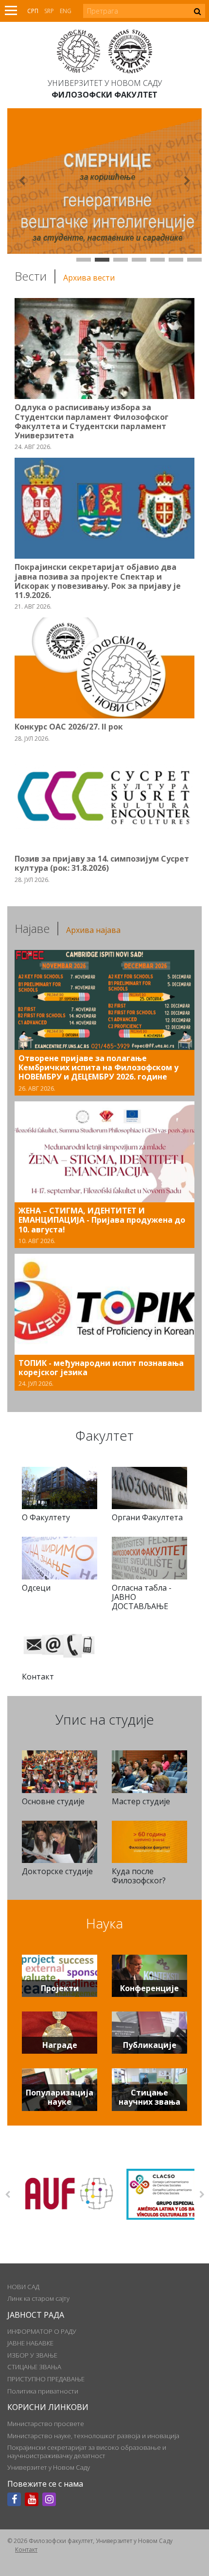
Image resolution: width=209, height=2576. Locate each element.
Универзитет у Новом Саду (105, 83)
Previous (7, 2194)
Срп (33, 11)
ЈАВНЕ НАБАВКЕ (30, 2343)
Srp (49, 11)
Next (202, 2194)
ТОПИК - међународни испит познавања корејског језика (101, 1368)
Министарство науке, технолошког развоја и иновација (93, 2436)
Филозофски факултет (104, 95)
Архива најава (93, 930)
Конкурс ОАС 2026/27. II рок (69, 727)
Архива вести (89, 278)
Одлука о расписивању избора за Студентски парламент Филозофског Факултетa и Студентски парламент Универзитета (92, 421)
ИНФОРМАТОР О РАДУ (42, 2331)
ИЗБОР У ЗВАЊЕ (32, 2355)
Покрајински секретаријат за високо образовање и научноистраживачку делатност (87, 2451)
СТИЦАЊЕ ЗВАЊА (34, 2367)
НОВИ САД (23, 2287)
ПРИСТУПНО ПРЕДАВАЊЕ (46, 2379)
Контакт (26, 2550)
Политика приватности (43, 2391)
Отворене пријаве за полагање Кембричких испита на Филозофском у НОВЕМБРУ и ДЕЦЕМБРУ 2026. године (98, 1067)
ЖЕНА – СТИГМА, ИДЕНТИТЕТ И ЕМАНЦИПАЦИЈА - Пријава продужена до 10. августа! (102, 1220)
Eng (66, 11)
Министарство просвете (46, 2424)
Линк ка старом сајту (38, 2298)
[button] (22, 181)
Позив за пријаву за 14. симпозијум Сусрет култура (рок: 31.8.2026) (102, 863)
